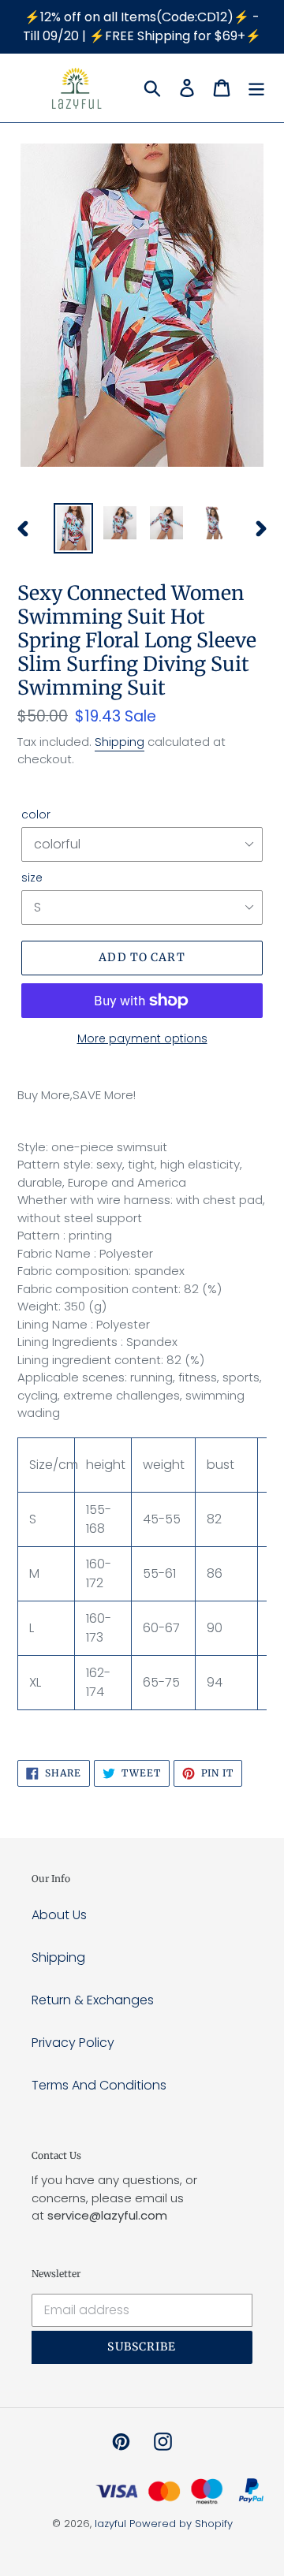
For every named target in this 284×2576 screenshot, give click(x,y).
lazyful (110, 2524)
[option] (73, 528)
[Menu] (256, 88)
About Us (59, 1915)
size (32, 878)
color (36, 815)
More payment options (142, 1038)
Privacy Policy (73, 2043)
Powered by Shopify (181, 2524)
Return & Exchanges (93, 2000)
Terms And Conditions (99, 2085)
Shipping (120, 742)
